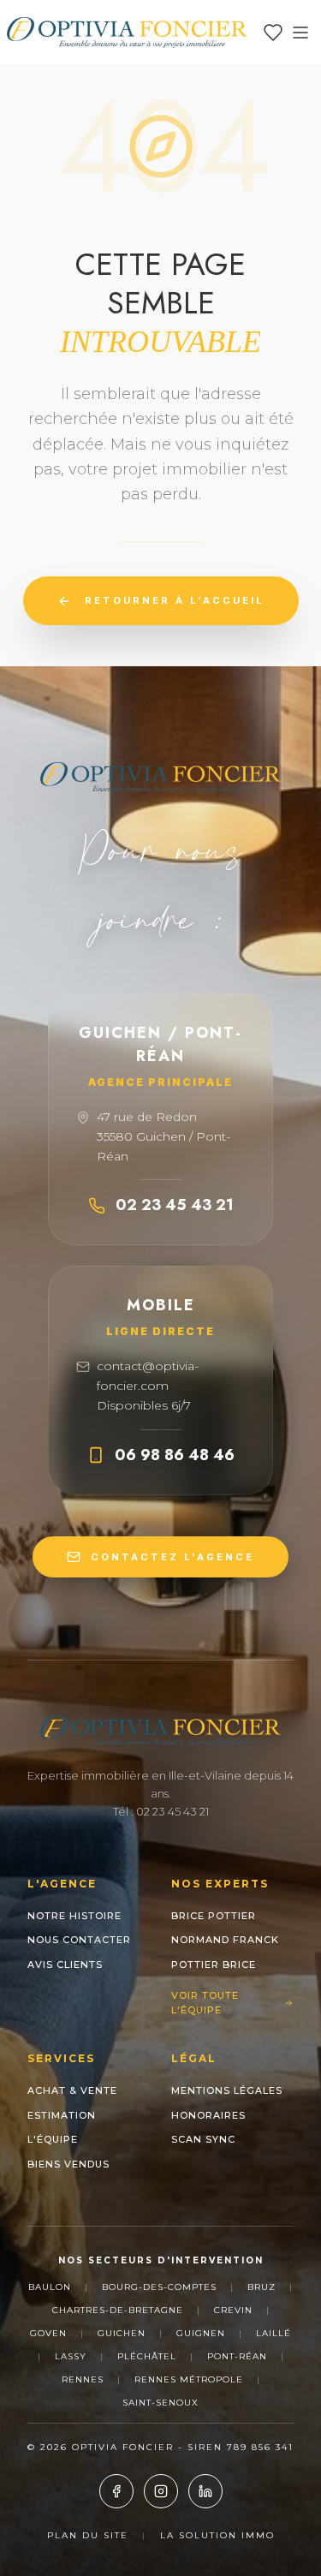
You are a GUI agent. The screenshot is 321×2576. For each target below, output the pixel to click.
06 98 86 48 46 (175, 1455)
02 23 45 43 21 (175, 1205)
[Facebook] (116, 2491)
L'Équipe (53, 2139)
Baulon (50, 2287)
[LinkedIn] (205, 2491)
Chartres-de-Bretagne (118, 2310)
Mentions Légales (227, 2090)
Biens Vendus (68, 2164)
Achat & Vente (72, 2090)
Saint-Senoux (160, 2403)
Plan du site (88, 2535)
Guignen (201, 2333)
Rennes (83, 2379)
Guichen (122, 2333)
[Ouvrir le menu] (300, 33)
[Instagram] (161, 2491)
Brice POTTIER (214, 1916)
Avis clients (65, 1965)
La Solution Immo (217, 2535)
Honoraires (208, 2115)
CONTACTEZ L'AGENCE (172, 1557)
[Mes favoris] (273, 33)
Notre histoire (74, 1916)
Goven (48, 2333)
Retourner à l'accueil (175, 600)
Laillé (273, 2333)
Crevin (233, 2310)
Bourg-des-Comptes (159, 2287)
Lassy (71, 2356)
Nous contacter (79, 1940)
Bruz (262, 2287)
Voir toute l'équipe (205, 2003)
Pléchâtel (147, 2356)
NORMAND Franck (225, 1940)
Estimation (62, 2115)
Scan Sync (203, 2139)
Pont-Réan (237, 2356)
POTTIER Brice (214, 1965)
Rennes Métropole (189, 2379)
